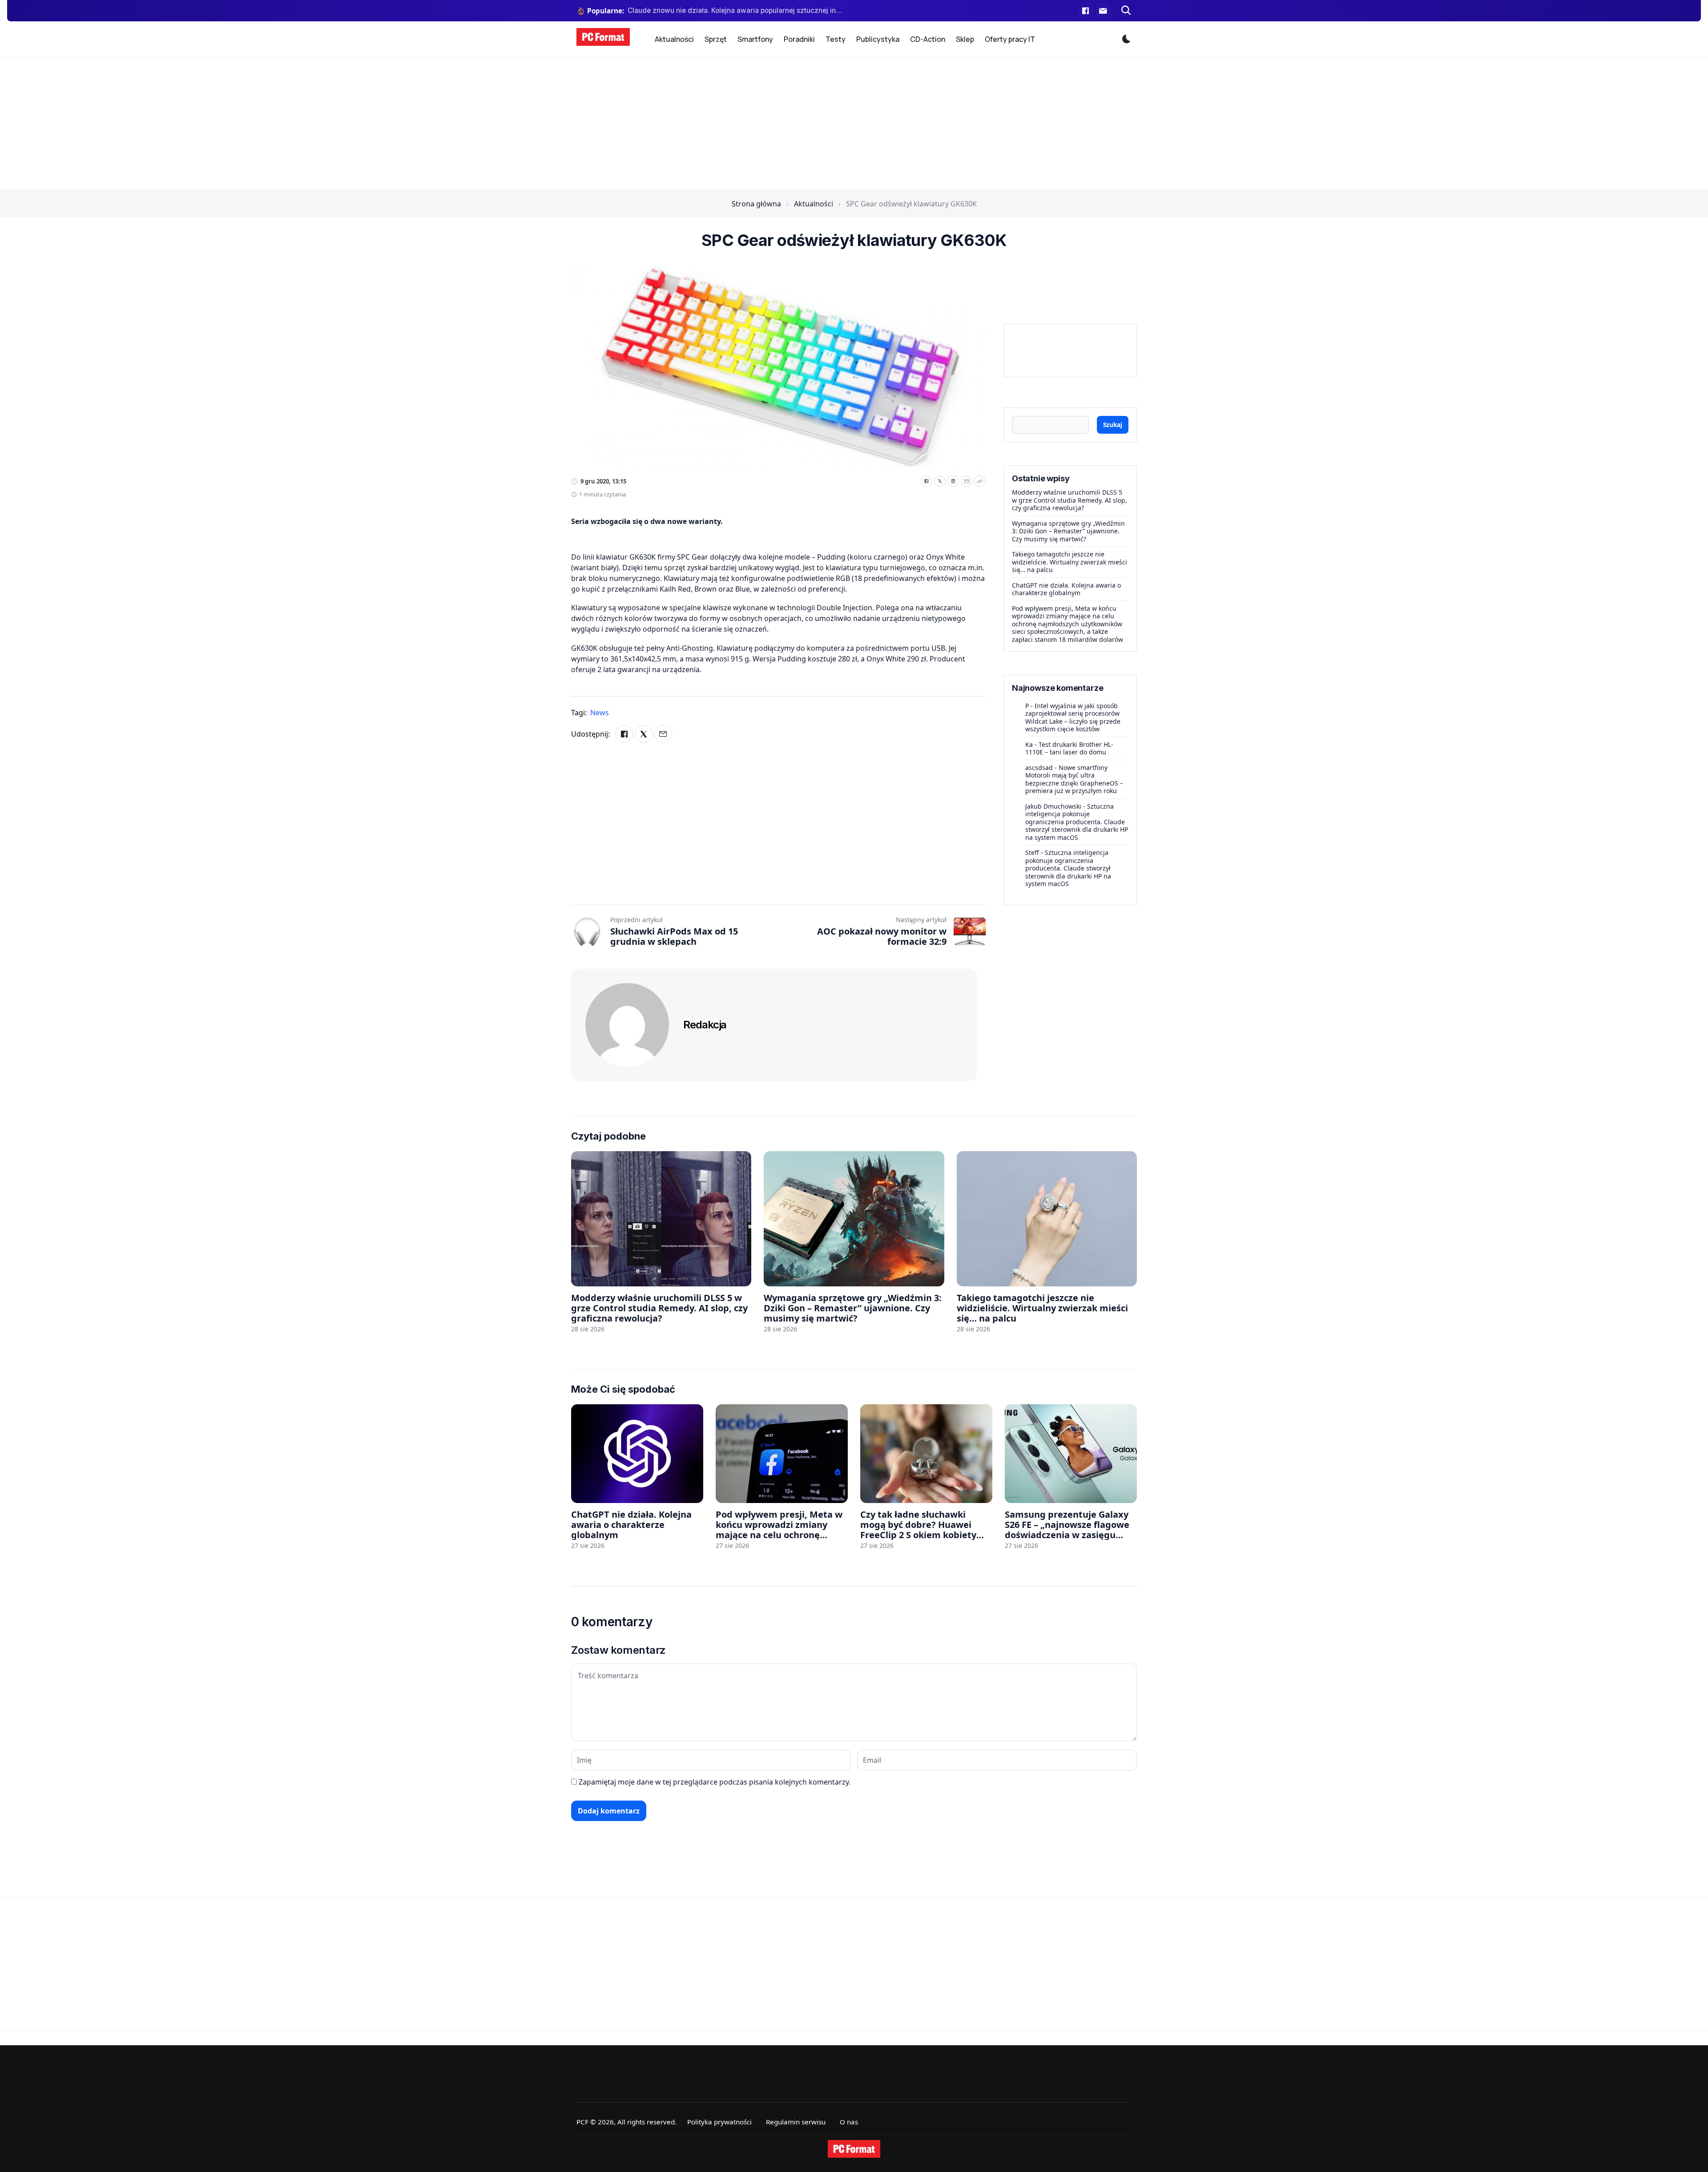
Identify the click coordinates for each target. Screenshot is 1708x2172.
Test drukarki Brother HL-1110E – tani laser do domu (1069, 748)
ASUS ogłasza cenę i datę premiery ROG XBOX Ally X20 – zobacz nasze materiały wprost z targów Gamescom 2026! (735, 10)
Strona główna (756, 204)
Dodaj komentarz (609, 1811)
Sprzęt (716, 39)
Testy (836, 39)
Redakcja (705, 1025)
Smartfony (755, 39)
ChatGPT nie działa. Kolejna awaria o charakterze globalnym (1066, 589)
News (600, 713)
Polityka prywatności (719, 2122)
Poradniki (799, 39)
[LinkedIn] (953, 481)
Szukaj (1113, 425)
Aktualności (674, 39)
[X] (940, 481)
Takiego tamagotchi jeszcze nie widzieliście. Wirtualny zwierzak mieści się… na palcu (1070, 562)
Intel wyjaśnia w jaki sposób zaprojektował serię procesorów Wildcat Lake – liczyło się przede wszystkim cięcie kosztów (1073, 717)
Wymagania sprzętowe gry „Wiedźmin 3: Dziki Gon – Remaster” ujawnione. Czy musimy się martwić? (1068, 531)
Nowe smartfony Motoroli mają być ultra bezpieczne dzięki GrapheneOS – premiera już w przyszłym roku (1074, 779)
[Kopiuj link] (980, 481)
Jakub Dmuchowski (1053, 806)
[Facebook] (1085, 11)
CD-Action (928, 39)
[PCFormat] (854, 2149)
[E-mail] (1103, 11)
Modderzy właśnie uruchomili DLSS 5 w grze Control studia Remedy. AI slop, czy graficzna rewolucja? (1070, 500)
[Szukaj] (1126, 11)
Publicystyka (878, 39)
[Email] (967, 481)
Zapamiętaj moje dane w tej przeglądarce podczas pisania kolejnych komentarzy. (715, 1782)
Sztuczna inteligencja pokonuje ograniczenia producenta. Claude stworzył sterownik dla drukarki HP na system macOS (1077, 822)
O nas (849, 2122)
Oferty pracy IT (1010, 39)
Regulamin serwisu (796, 2122)
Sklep (965, 39)
